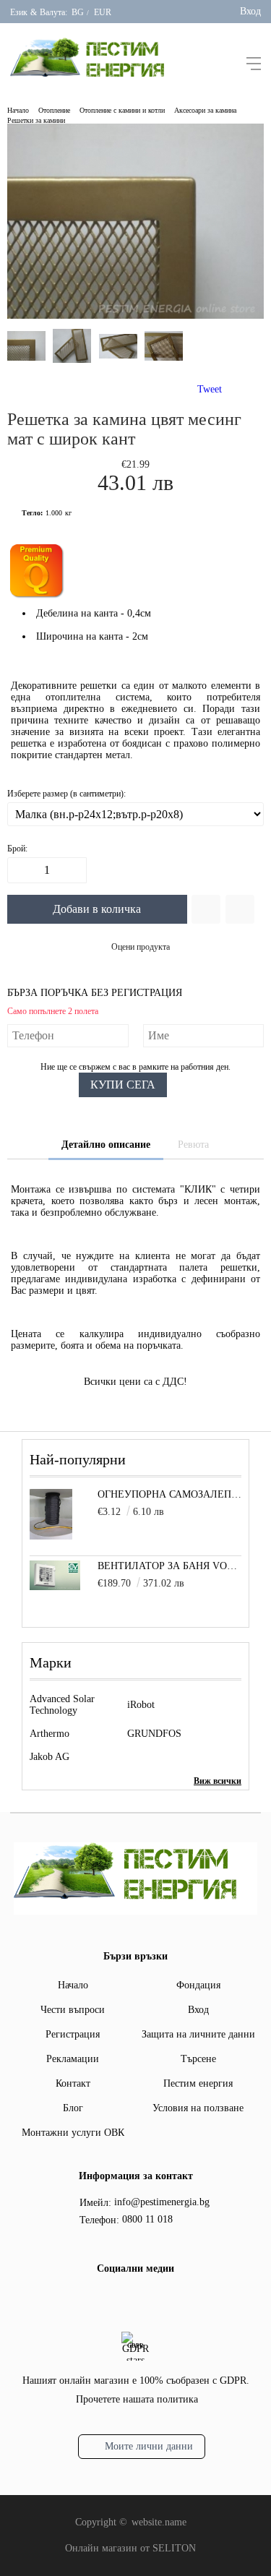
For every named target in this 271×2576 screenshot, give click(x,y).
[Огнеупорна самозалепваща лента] (51, 1536)
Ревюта (193, 1145)
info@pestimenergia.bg (162, 2202)
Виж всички (218, 1781)
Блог (73, 2108)
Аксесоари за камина (205, 110)
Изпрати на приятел (240, 909)
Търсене (198, 2059)
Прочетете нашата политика (137, 2399)
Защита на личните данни (198, 2034)
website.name (159, 2522)
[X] (145, 2298)
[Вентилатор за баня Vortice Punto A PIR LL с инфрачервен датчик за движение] (55, 1587)
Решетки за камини (36, 120)
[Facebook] (122, 2301)
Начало (18, 110)
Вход (250, 11)
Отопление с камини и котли (122, 110)
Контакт (73, 2083)
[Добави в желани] (206, 909)
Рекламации (73, 2059)
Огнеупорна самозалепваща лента (169, 1494)
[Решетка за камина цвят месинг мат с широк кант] (135, 315)
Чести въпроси (73, 2010)
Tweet (210, 389)
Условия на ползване (198, 2108)
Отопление (54, 110)
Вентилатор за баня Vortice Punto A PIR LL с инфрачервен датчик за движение (169, 1566)
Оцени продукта (141, 947)
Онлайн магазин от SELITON (130, 2548)
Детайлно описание (106, 1145)
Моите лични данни (149, 2446)
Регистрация (73, 2034)
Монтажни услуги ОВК (73, 2133)
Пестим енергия (198, 2083)
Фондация (198, 1985)
